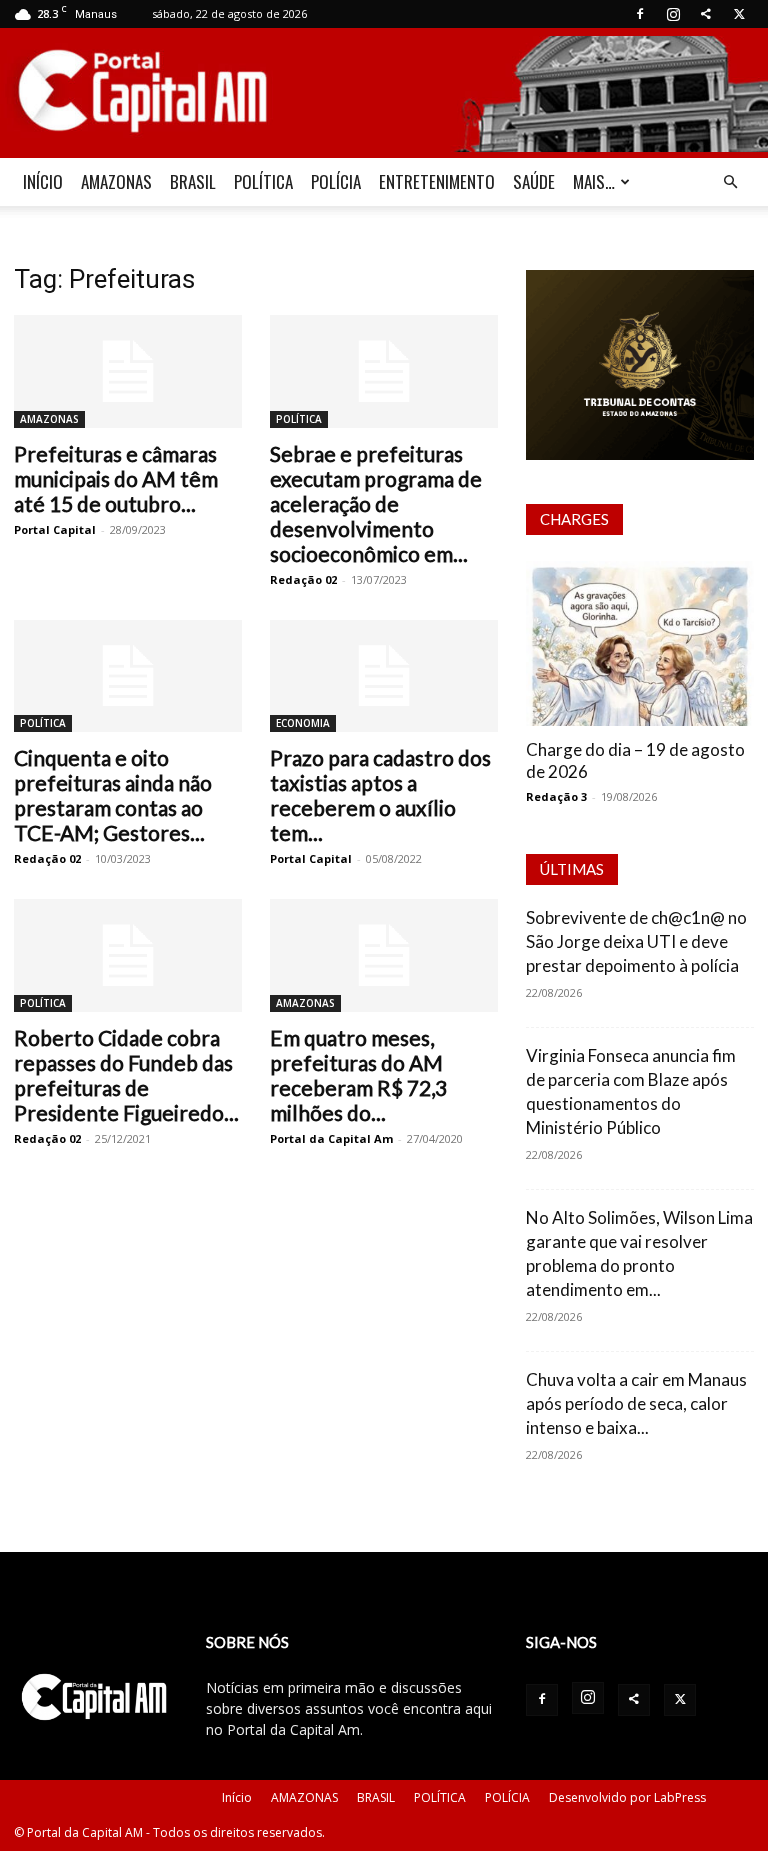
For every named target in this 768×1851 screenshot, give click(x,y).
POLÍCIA (336, 181)
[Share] (706, 14)
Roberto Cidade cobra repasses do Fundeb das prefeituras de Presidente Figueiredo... (126, 1075)
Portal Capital (55, 529)
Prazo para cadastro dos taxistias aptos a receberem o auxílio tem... (380, 795)
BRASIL (193, 181)
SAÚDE (534, 181)
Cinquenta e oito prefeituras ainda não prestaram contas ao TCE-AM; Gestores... (113, 795)
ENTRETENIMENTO (437, 181)
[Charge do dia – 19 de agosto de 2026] (640, 643)
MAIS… (594, 181)
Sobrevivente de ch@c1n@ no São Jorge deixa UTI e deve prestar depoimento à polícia (636, 941)
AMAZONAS (116, 181)
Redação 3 (556, 796)
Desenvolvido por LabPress (627, 1797)
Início (237, 1797)
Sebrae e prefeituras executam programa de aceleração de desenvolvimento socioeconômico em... (376, 503)
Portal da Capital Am (331, 1138)
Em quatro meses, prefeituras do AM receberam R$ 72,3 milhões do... (358, 1075)
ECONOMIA (303, 723)
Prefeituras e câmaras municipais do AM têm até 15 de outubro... (116, 478)
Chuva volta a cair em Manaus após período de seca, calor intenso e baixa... (636, 1403)
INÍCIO (43, 181)
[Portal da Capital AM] (384, 94)
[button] (730, 182)
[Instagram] (673, 14)
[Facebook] (640, 14)
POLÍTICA (263, 181)
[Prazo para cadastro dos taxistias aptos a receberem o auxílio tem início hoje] (384, 676)
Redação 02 (303, 579)
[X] (739, 14)
